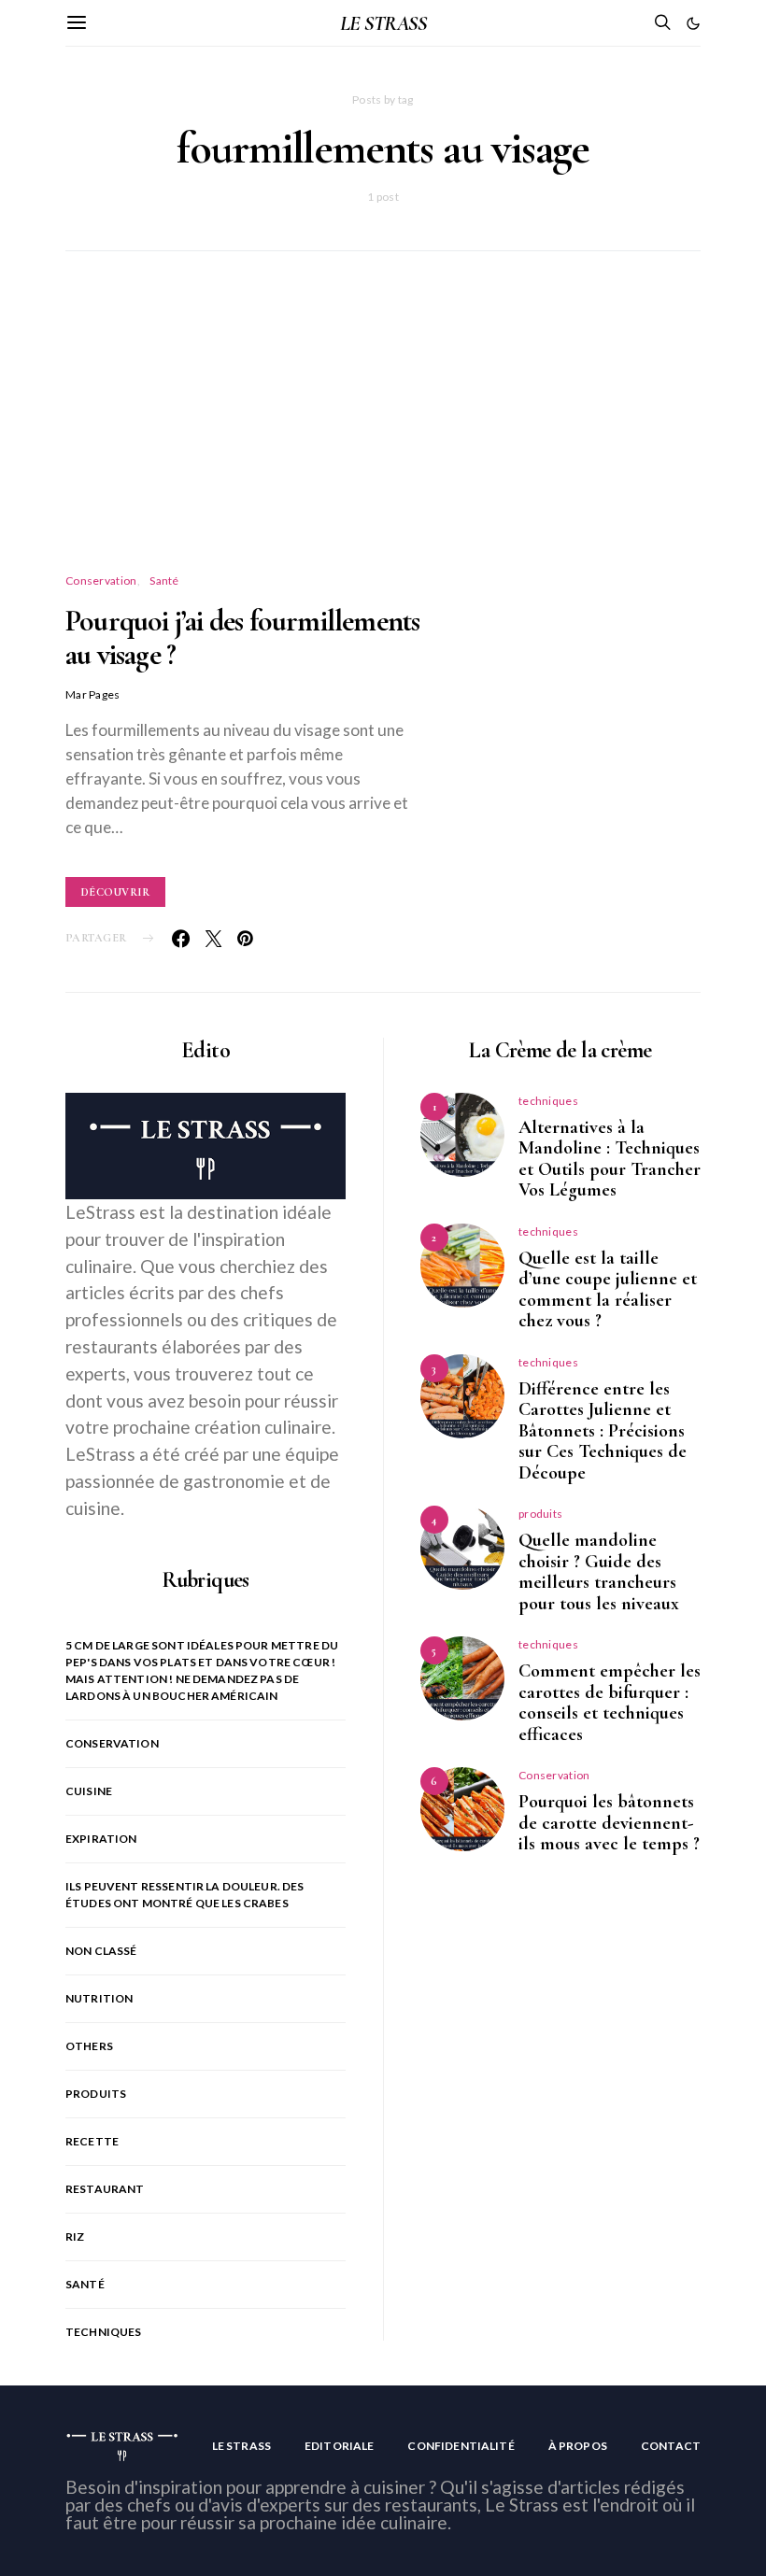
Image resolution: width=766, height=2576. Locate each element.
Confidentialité (461, 2446)
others (89, 2046)
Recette (92, 2141)
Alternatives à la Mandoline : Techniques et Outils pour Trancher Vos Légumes (610, 1159)
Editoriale (340, 2446)
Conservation (101, 580)
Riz (75, 2236)
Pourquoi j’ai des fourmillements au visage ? (242, 637)
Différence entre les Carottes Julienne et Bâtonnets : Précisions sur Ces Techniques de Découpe (603, 1431)
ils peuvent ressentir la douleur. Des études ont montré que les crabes (185, 1895)
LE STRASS (383, 23)
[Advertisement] (383, 434)
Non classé (101, 1951)
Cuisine (89, 1791)
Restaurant (105, 2189)
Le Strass (241, 2446)
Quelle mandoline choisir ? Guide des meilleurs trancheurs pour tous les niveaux (599, 1572)
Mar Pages (93, 694)
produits (96, 2094)
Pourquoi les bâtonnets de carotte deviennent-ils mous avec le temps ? (609, 1823)
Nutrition (99, 1998)
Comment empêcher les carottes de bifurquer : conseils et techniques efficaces (610, 1703)
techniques (104, 2332)
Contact (671, 2446)
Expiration (101, 1839)
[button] (693, 23)
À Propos (578, 2446)
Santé (164, 580)
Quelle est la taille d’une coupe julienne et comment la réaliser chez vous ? (608, 1290)
